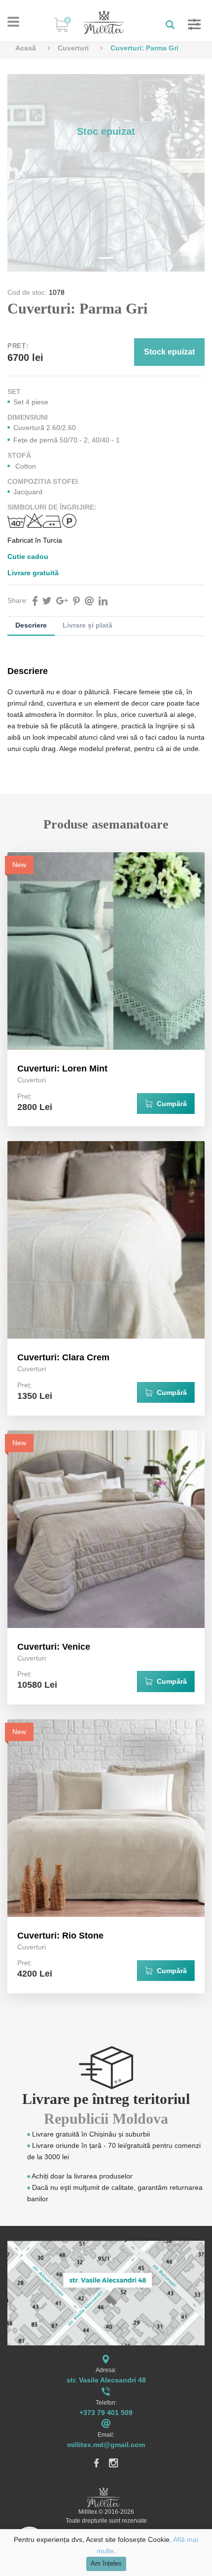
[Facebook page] (97, 2462)
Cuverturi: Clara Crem (63, 1357)
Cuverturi (73, 48)
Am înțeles (106, 2564)
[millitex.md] (104, 22)
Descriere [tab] (31, 625)
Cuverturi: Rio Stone (60, 1936)
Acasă (26, 48)
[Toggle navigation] (13, 22)
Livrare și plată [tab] (88, 625)
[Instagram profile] (114, 2462)
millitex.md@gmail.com (106, 2445)
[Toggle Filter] (189, 24)
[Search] (167, 24)
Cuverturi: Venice (54, 1647)
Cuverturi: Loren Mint (62, 1069)
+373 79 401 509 (106, 2413)
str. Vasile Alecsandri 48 (106, 2380)
